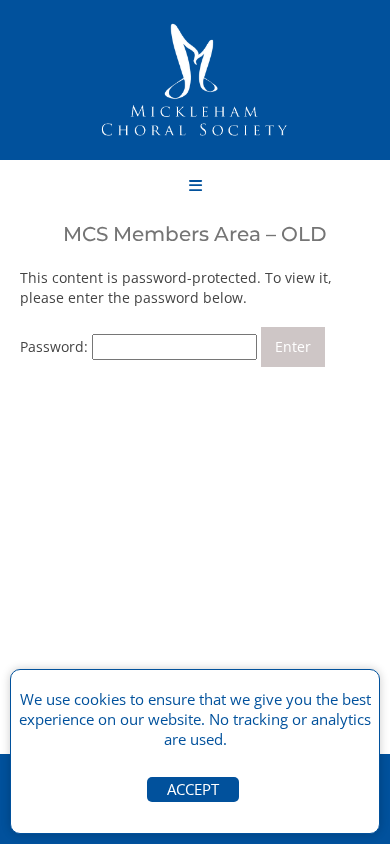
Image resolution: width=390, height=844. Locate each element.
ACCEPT (193, 789)
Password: (56, 346)
